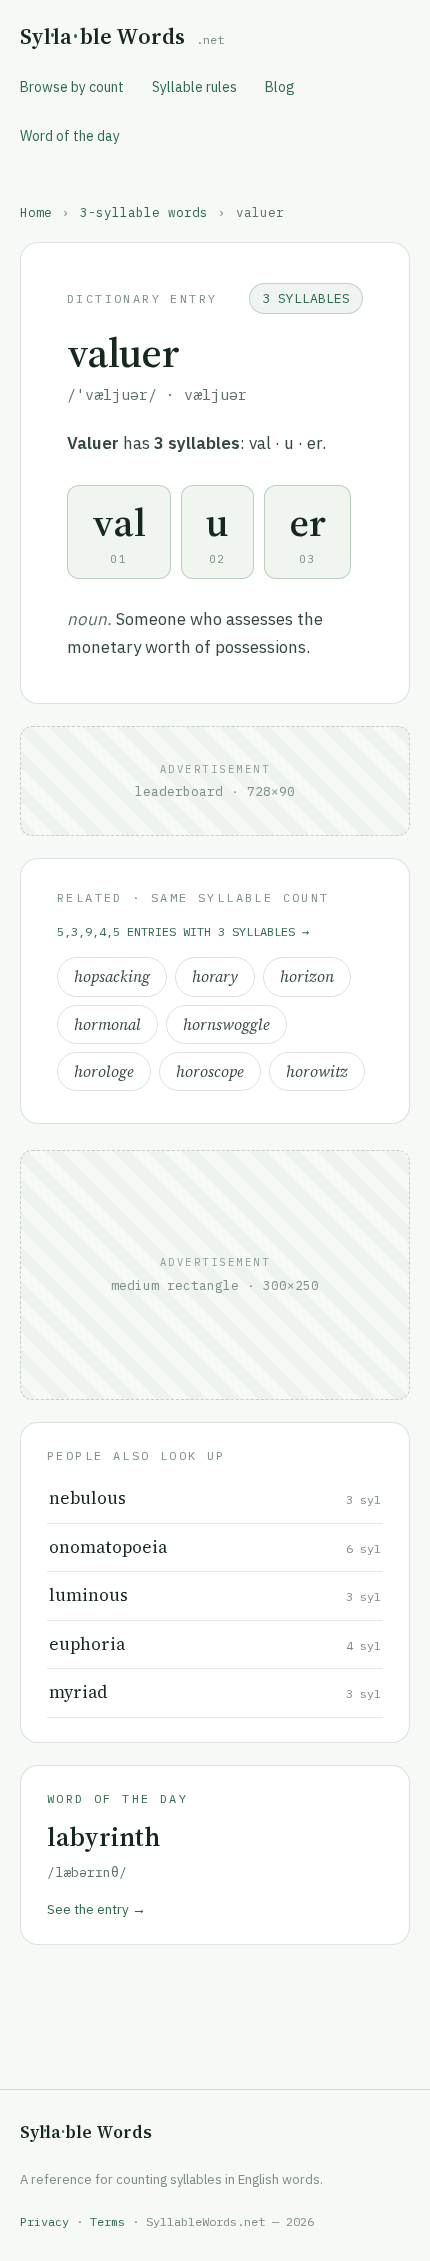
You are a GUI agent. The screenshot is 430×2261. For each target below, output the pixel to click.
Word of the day (70, 136)
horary (215, 976)
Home (36, 212)
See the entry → (96, 1909)
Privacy (44, 2221)
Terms (107, 2221)
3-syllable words (144, 212)
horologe (104, 1071)
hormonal (107, 1024)
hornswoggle (226, 1024)
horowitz (317, 1071)
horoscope (210, 1071)
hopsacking (112, 976)
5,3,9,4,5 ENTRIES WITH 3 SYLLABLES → (183, 931)
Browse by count (72, 87)
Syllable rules (194, 87)
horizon (307, 976)
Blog (280, 87)
